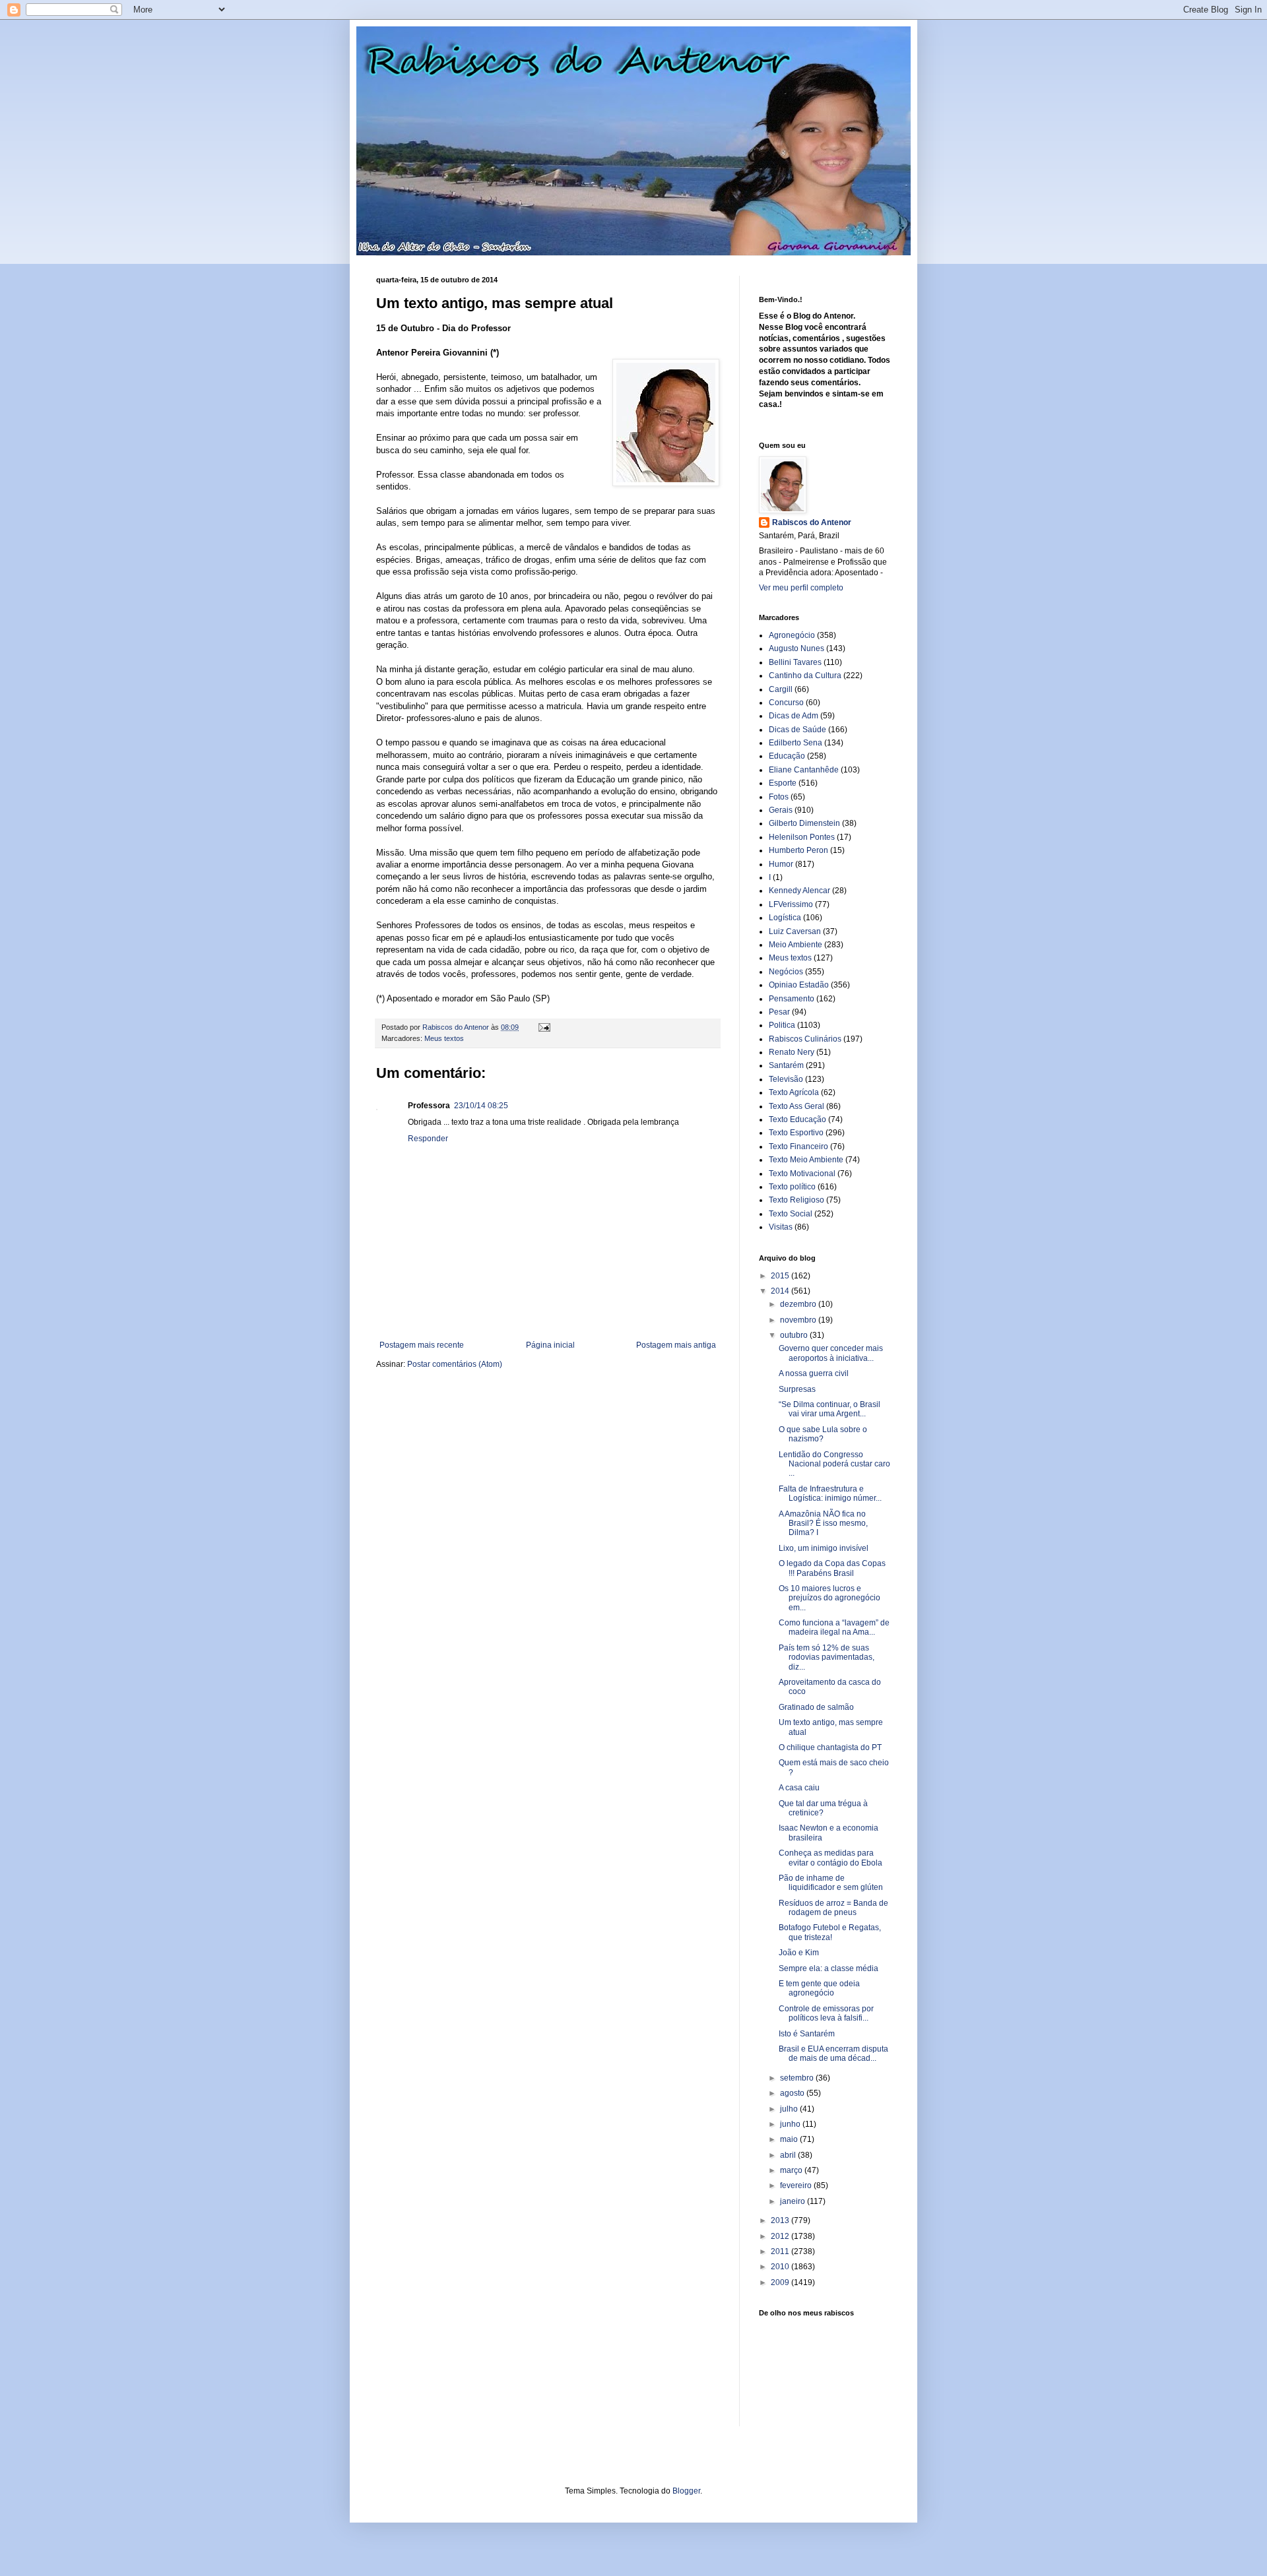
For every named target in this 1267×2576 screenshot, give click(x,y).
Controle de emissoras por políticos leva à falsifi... (826, 2013)
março (792, 2170)
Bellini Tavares (795, 662)
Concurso (786, 703)
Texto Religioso (796, 1200)
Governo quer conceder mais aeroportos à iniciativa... (831, 1353)
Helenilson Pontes (802, 837)
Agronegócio (792, 635)
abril (789, 2155)
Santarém (786, 1065)
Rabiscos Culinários (805, 1039)
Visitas (781, 1227)
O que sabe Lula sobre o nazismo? (823, 1434)
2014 (781, 1291)
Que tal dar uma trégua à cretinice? (823, 1808)
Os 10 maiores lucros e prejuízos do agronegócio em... (829, 1598)
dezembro (799, 1304)
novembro (799, 1320)
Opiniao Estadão (799, 985)
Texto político (792, 1187)
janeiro (794, 2201)
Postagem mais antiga (676, 1345)
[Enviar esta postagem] (544, 1027)
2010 (781, 2267)
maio (790, 2139)
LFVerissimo (791, 904)
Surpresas (797, 1389)
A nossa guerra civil (814, 1373)
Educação (787, 756)
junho (791, 2124)
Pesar (779, 1012)
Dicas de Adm (794, 716)
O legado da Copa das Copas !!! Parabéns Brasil (832, 1568)
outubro (795, 1335)
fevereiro (797, 2185)
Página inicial (550, 1345)
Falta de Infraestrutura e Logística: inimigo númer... (830, 1493)
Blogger (686, 2491)
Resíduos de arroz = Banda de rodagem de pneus (833, 1908)
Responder (428, 1139)
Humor (781, 864)
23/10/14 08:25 (481, 1106)
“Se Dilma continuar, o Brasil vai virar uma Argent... (829, 1409)
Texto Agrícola (794, 1092)
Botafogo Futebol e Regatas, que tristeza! (830, 1932)
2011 (781, 2251)
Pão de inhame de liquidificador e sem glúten (831, 1883)
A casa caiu (799, 1788)
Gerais (781, 810)
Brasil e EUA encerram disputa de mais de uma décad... (833, 2054)
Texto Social (791, 1214)
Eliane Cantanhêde (804, 770)
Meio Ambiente (796, 945)
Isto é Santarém (807, 2034)
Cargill (781, 689)
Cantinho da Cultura (805, 675)
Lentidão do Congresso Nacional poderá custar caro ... (834, 1464)
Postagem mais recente (422, 1345)
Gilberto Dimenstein (804, 823)
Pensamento (792, 999)
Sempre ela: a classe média (828, 1968)
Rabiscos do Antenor (812, 522)
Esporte (783, 783)
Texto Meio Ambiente (806, 1160)
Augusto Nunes (796, 648)
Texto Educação (797, 1119)
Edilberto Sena (796, 743)
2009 (781, 2282)
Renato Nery (792, 1052)
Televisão (786, 1079)
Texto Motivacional (802, 1174)
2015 (781, 1276)
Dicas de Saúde (797, 730)
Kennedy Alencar (799, 891)
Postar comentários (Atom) (455, 1364)
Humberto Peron (798, 850)
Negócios (786, 972)
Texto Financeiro (798, 1147)
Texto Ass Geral (796, 1106)
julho (790, 2109)
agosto (793, 2093)
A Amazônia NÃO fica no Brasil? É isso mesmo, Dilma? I (823, 1524)
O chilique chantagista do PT (830, 1747)
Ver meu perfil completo (801, 588)
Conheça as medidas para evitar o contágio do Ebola (830, 1858)
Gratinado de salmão (816, 1707)
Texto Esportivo (796, 1133)
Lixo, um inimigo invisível (824, 1548)
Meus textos (444, 1038)
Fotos (779, 797)
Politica (782, 1025)
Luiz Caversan (795, 931)
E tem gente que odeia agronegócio (819, 1988)
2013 (781, 2220)
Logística (785, 918)
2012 (781, 2236)
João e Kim (799, 1953)
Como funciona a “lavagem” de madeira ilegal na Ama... (834, 1627)
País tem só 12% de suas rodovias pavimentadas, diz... (827, 1657)
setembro (798, 2078)
